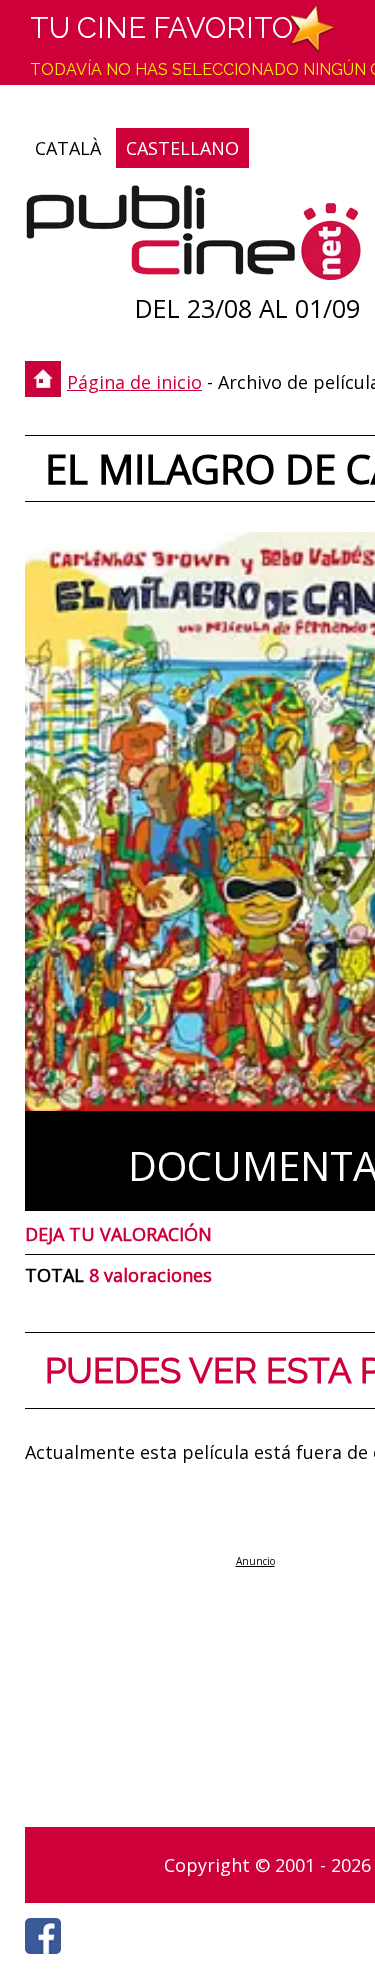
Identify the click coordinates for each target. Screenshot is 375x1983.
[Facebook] (48, 1959)
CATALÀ (68, 148)
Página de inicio (134, 382)
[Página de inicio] (193, 237)
